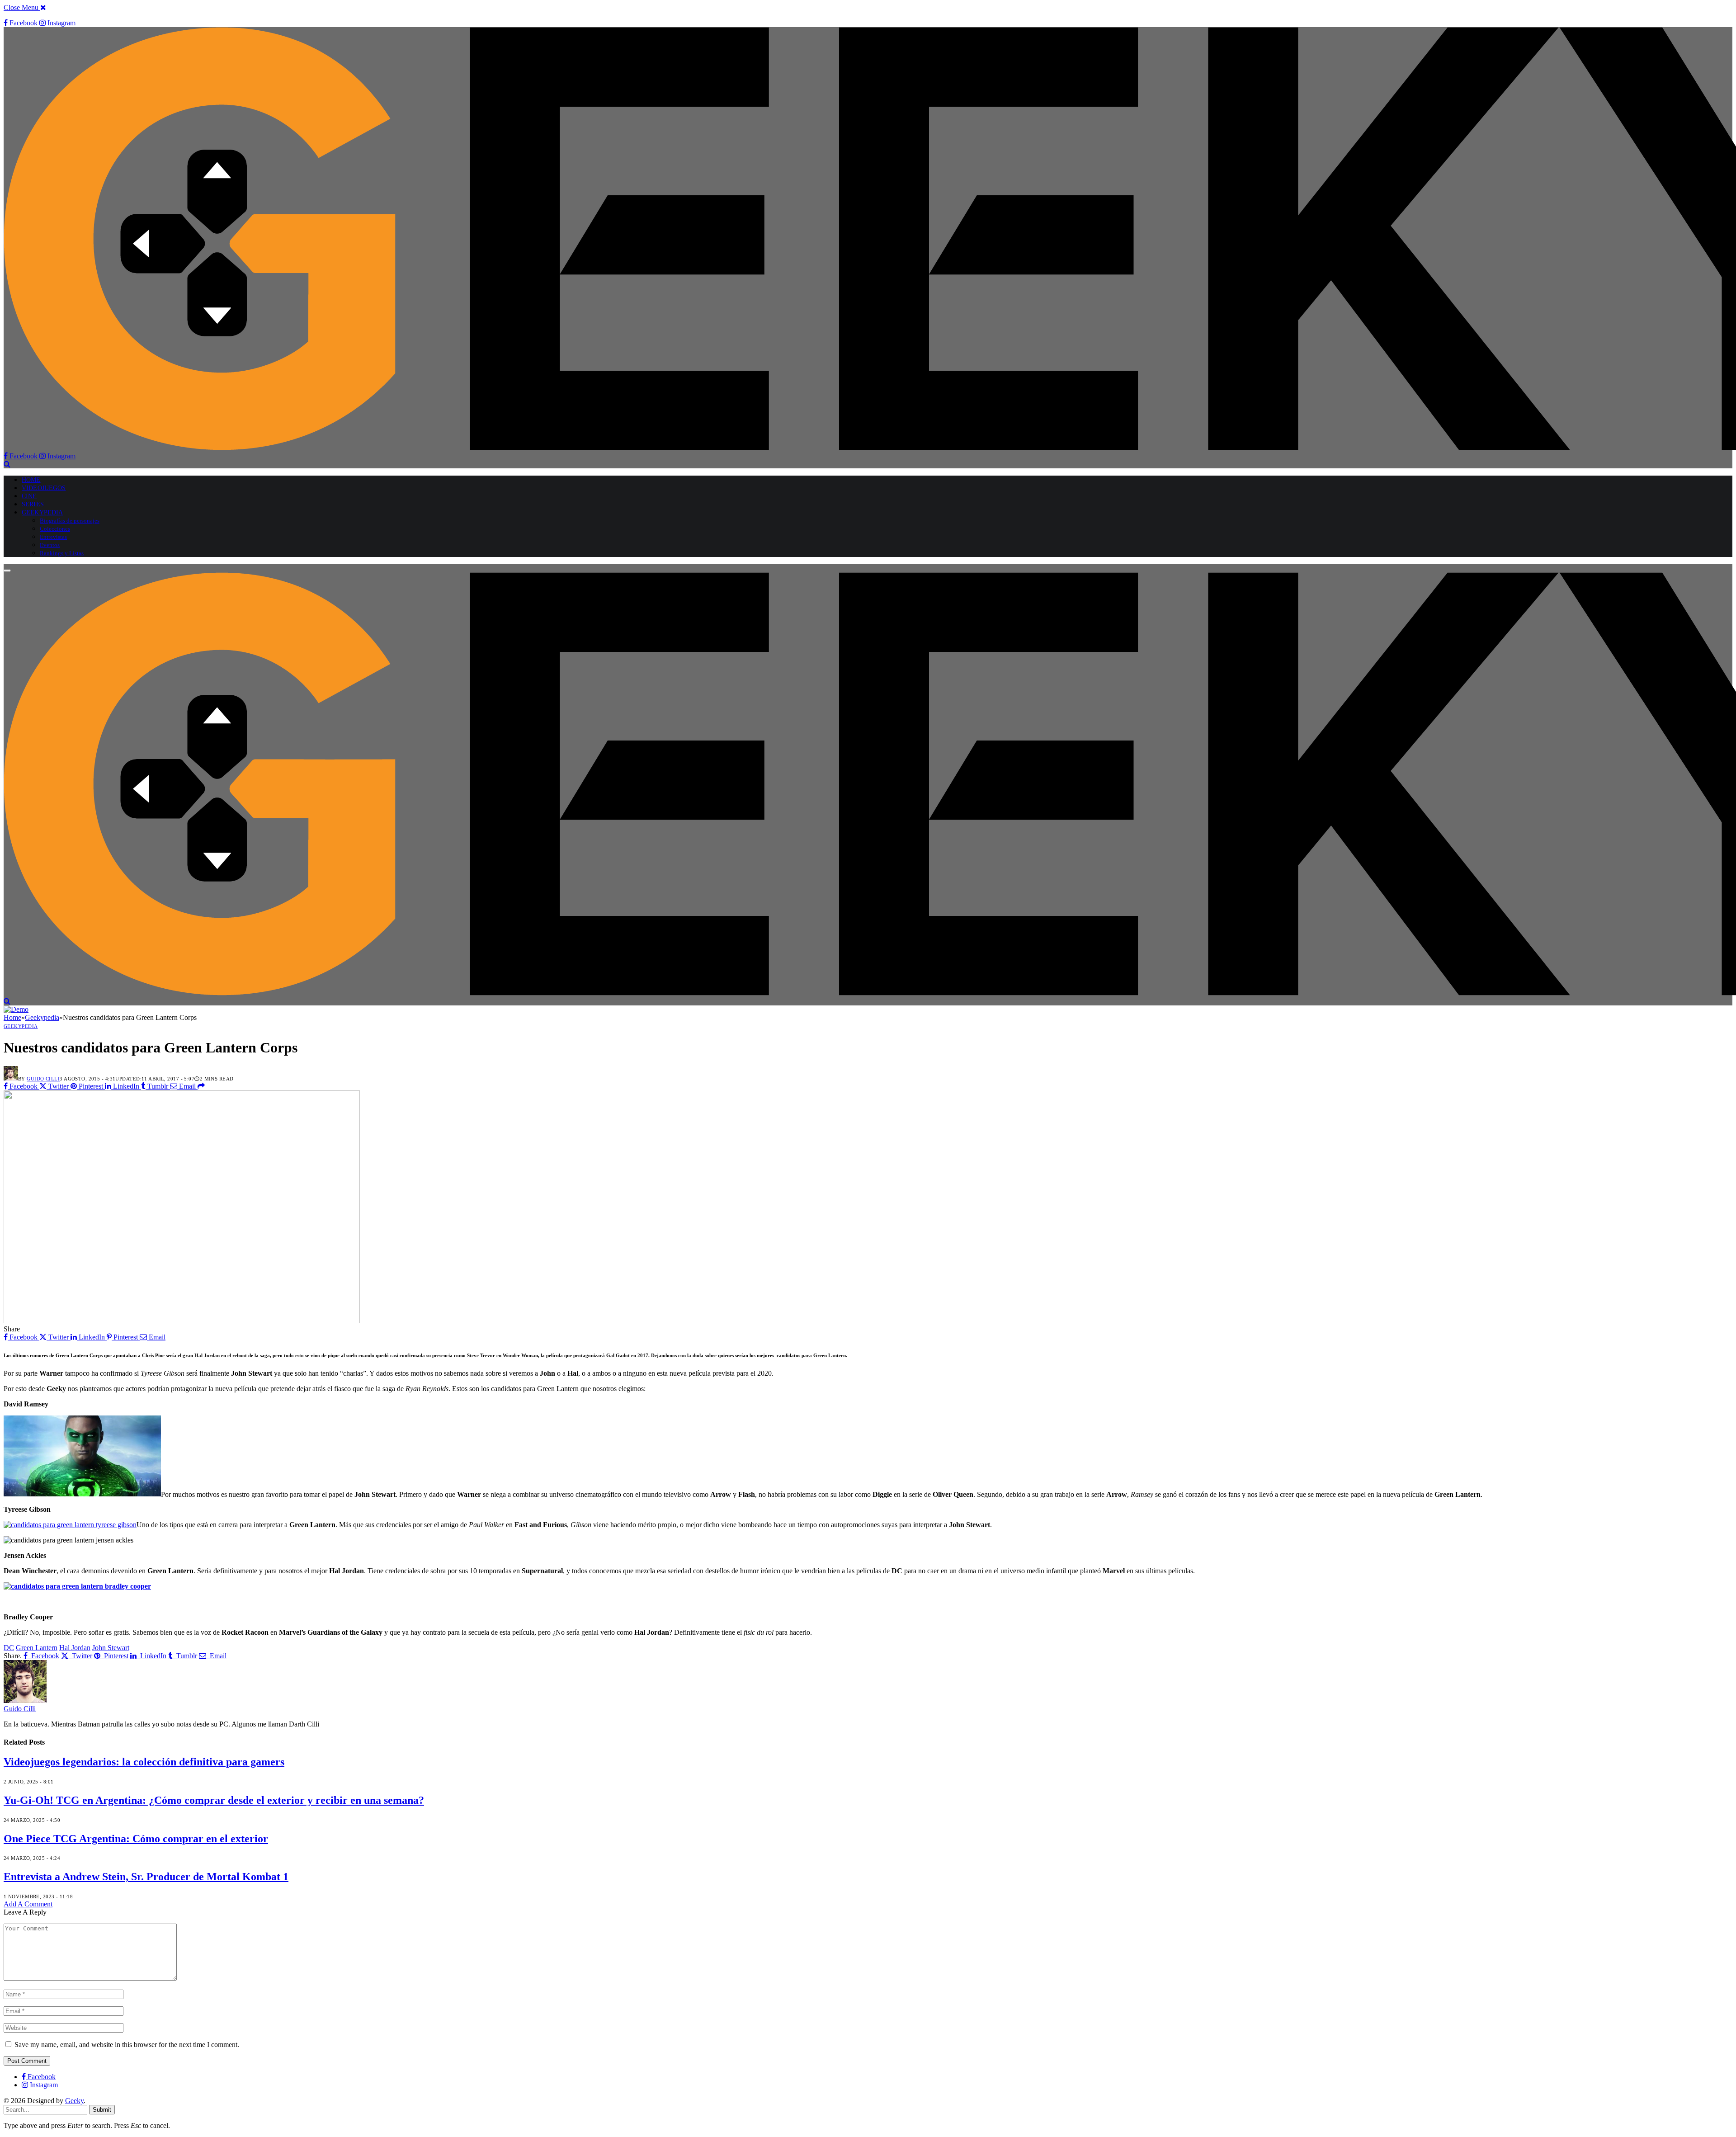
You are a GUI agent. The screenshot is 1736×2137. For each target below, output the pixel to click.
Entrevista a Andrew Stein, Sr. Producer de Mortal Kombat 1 (146, 1877)
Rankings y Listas (62, 553)
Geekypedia (42, 512)
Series (33, 504)
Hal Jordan (75, 1648)
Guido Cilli (43, 1079)
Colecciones (55, 529)
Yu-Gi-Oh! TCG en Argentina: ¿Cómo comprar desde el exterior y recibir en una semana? (214, 1800)
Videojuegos (44, 488)
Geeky (74, 2101)
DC (9, 1648)
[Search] (7, 464)
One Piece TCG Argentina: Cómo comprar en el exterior (136, 1839)
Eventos (50, 545)
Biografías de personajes (70, 521)
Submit (102, 2110)
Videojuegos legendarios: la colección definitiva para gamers (144, 1762)
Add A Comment (28, 1904)
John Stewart (111, 1648)
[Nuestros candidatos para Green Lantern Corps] (182, 1321)
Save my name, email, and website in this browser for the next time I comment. (127, 2045)
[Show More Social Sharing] (201, 1086)
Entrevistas (53, 537)
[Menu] (7, 571)
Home (31, 480)
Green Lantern (37, 1648)
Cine (29, 496)
